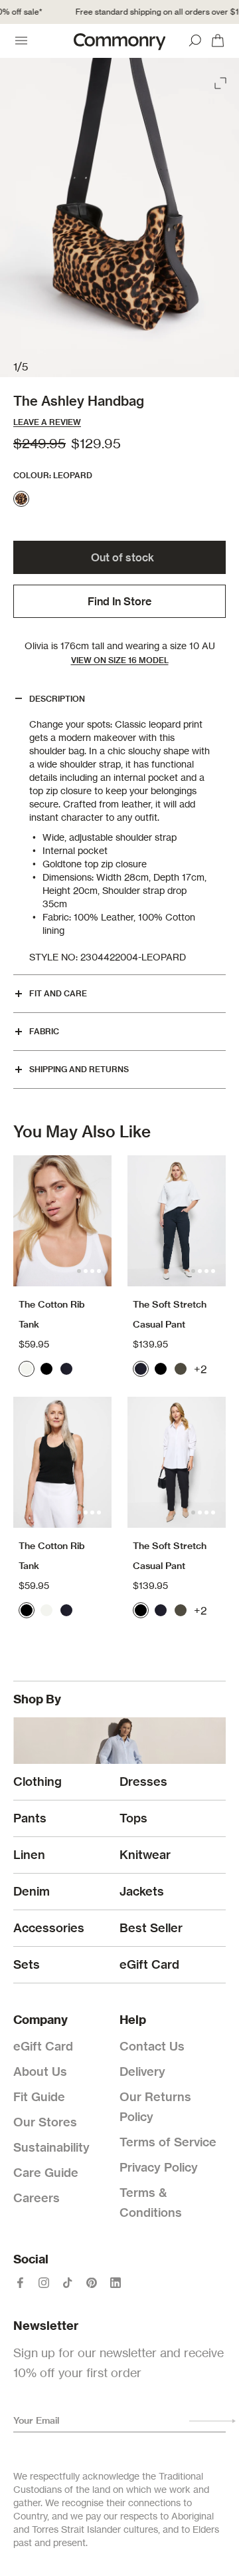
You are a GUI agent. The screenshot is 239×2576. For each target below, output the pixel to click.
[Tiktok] (68, 2283)
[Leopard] (21, 499)
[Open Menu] (21, 41)
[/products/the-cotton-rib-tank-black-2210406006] (62, 1462)
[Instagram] (44, 2283)
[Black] (46, 1369)
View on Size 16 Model (120, 660)
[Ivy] (181, 1369)
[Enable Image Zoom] (222, 80)
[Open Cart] (218, 41)
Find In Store (119, 601)
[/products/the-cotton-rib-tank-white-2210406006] (62, 1221)
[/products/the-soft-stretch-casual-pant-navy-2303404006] (177, 1221)
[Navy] (66, 1369)
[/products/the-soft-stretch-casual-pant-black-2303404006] (177, 1462)
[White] (27, 1369)
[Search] (195, 41)
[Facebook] (20, 2283)
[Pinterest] (92, 2283)
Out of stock (122, 557)
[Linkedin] (116, 2283)
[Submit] (212, 2421)
